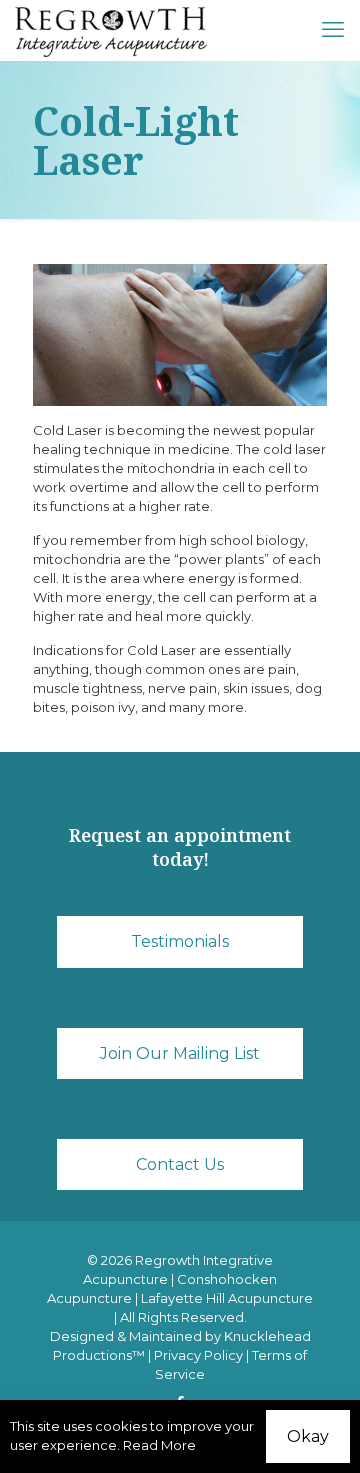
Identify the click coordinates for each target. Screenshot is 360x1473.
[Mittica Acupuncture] (111, 30)
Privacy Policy (198, 1355)
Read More (159, 1445)
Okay (308, 1436)
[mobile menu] (333, 30)
